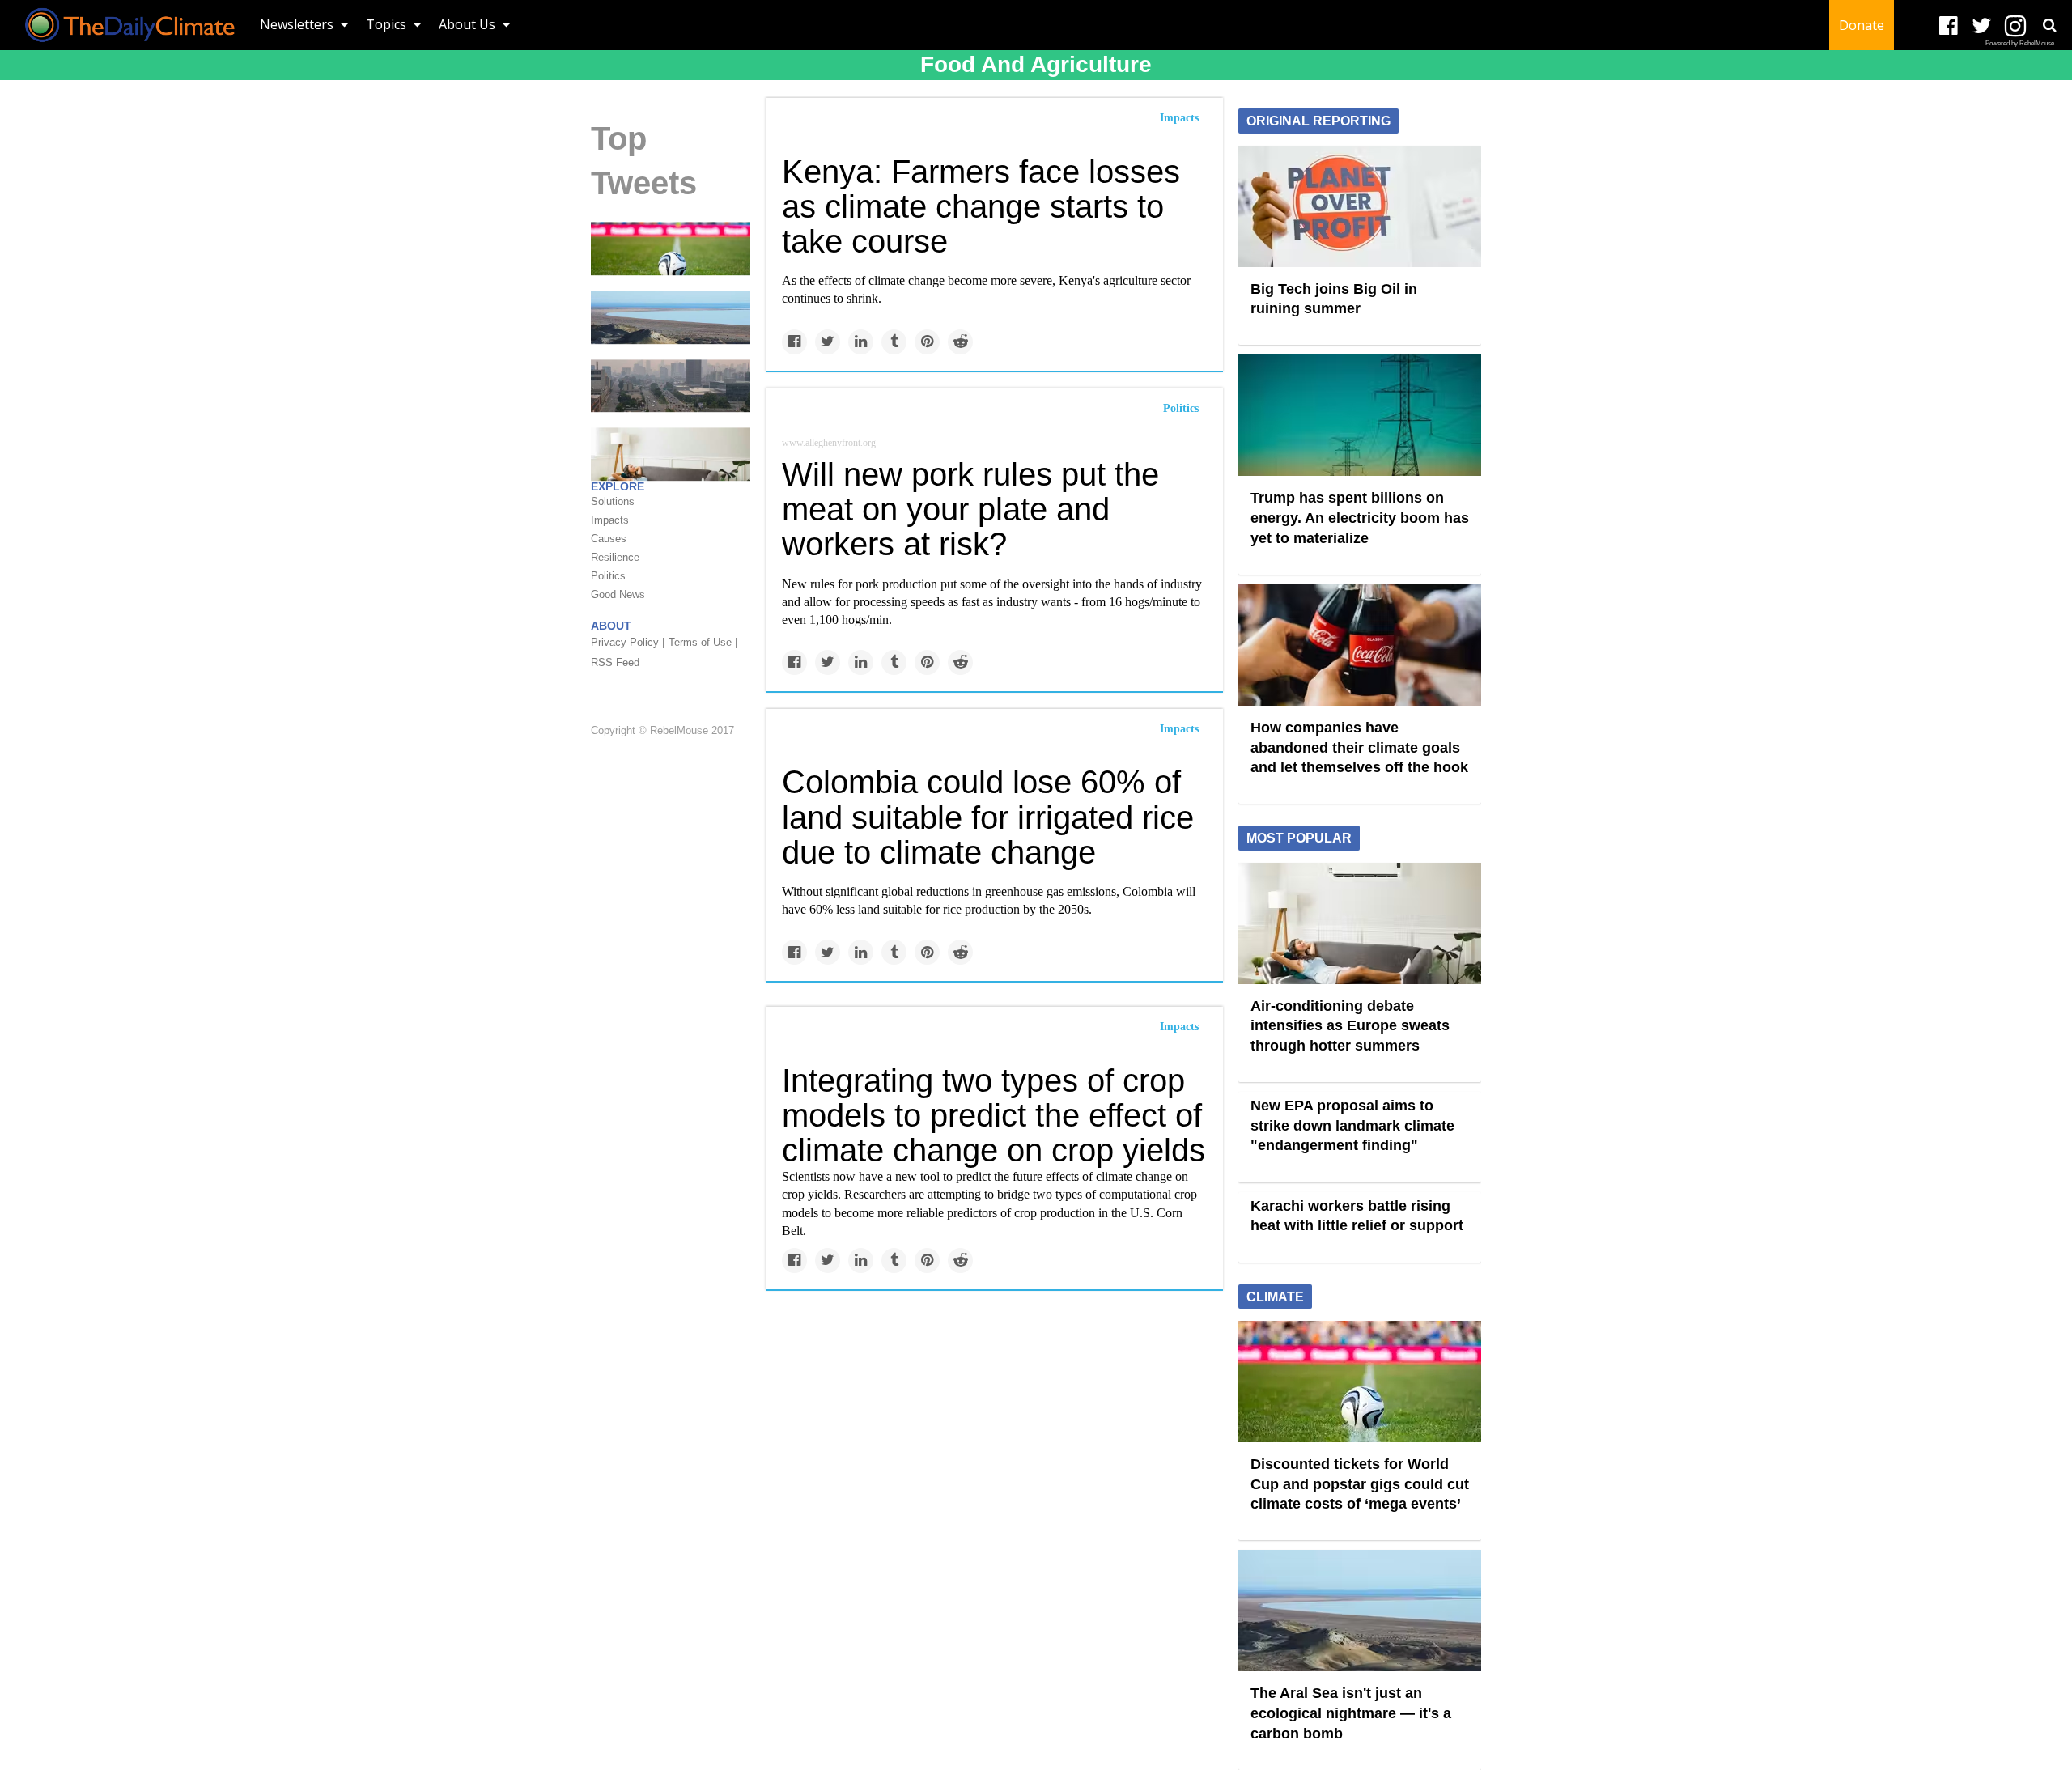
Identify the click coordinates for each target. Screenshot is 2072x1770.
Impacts (1179, 118)
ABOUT (611, 626)
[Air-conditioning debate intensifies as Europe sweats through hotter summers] (1360, 922)
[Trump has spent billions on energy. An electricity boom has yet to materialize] (1360, 414)
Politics (1181, 408)
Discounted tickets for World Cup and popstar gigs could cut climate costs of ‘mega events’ (1360, 1484)
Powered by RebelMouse (2020, 43)
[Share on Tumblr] (894, 342)
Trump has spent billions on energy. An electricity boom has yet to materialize (1360, 518)
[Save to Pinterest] (927, 342)
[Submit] (2049, 25)
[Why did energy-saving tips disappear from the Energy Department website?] (671, 453)
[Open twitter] (1982, 26)
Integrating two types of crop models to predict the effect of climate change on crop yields (994, 1115)
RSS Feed (615, 662)
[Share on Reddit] (960, 342)
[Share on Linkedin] (861, 342)
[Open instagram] (2015, 26)
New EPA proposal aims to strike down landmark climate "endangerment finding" (1352, 1125)
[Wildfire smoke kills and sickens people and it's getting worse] (671, 384)
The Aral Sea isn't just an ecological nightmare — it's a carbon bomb (1351, 1713)
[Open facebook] (1949, 26)
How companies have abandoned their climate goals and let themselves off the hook (1359, 747)
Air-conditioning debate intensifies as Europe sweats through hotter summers (1350, 1026)
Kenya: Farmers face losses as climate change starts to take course (981, 206)
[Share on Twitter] (828, 342)
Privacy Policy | (628, 642)
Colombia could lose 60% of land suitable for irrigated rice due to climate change (988, 817)
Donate (1862, 25)
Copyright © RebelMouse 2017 (662, 731)
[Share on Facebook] (794, 342)
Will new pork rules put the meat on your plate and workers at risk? (970, 509)
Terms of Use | (703, 642)
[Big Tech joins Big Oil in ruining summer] (1360, 205)
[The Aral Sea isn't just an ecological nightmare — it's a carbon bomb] (671, 316)
